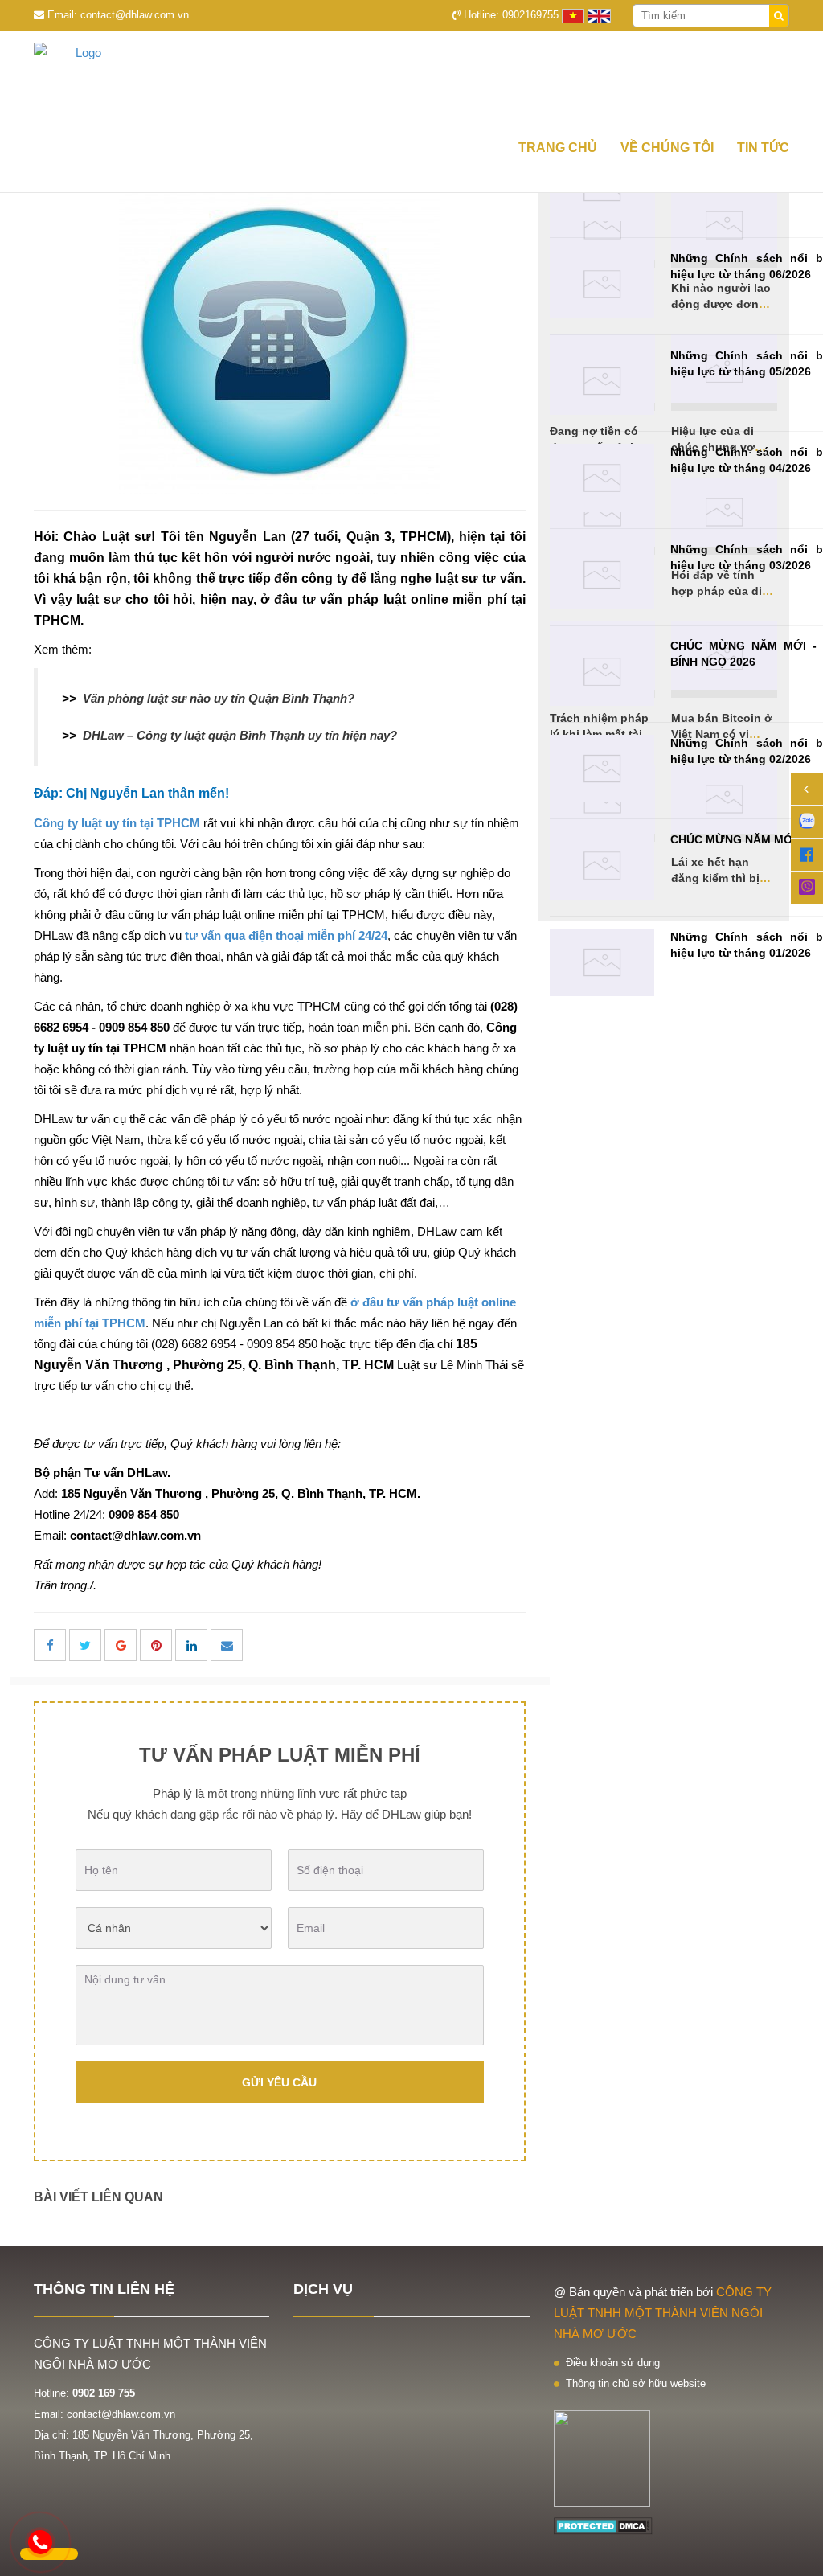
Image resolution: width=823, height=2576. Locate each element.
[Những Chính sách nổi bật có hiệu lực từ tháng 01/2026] (602, 963)
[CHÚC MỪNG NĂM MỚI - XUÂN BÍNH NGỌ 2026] (602, 672)
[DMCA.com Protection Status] (603, 2525)
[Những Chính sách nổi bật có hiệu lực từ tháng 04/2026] (602, 478)
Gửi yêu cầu (279, 2082)
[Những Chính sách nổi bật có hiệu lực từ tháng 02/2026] (602, 769)
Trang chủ (558, 148)
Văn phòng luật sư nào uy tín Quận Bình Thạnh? (219, 698)
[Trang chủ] (411, 79)
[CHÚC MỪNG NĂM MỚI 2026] (602, 866)
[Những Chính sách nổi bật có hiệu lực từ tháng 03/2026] (602, 575)
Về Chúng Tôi (667, 148)
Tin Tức (763, 148)
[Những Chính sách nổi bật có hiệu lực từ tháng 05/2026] (602, 381)
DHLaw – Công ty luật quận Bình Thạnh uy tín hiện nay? (240, 735)
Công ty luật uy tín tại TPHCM (117, 823)
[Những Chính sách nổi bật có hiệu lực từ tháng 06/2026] (602, 284)
